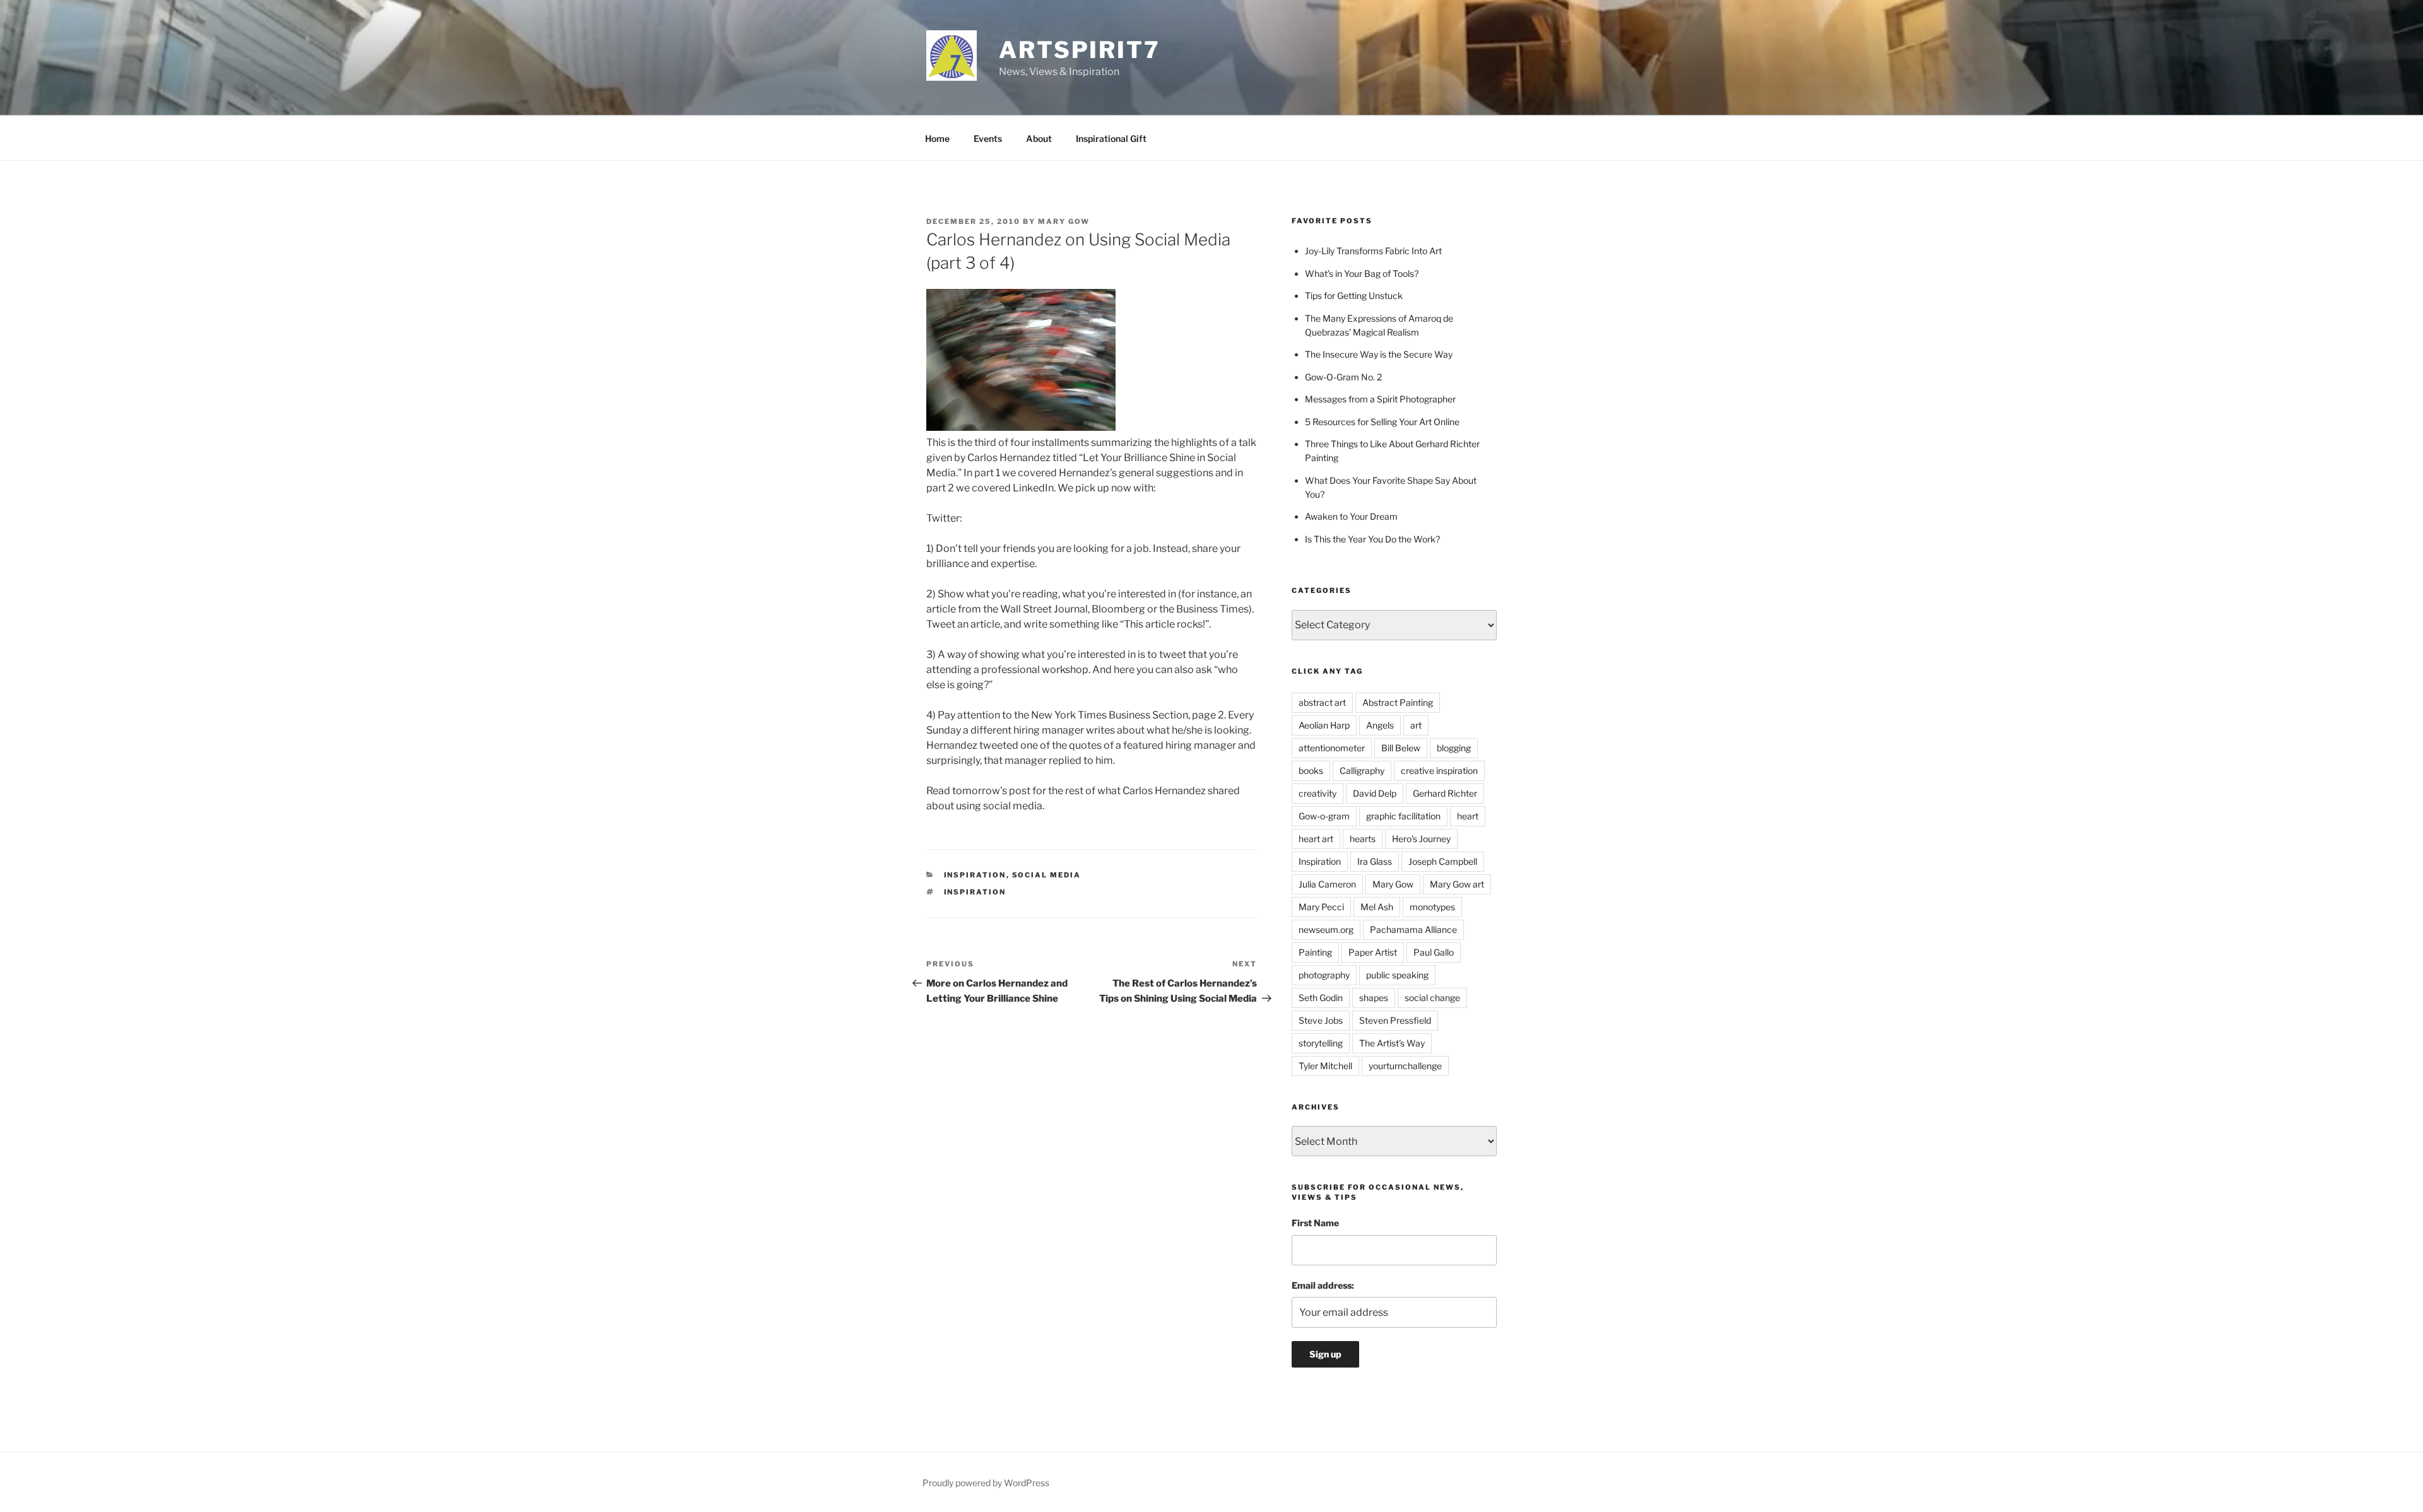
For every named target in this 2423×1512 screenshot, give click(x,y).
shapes (1374, 998)
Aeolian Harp (1324, 725)
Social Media (1047, 875)
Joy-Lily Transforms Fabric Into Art (1373, 251)
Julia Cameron (1327, 884)
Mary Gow (1064, 221)
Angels (1380, 725)
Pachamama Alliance (1413, 929)
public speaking (1397, 975)
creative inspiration (1439, 771)
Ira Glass (1375, 861)
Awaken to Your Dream (1351, 516)
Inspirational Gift (1111, 138)
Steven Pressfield (1395, 1020)
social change (1432, 998)
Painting (1315, 952)
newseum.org (1326, 929)
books (1311, 771)
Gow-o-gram (1324, 816)
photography (1324, 975)
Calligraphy (1362, 771)
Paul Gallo (1434, 952)
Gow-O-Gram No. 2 (1343, 377)
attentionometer (1332, 748)
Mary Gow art (1457, 884)
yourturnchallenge (1405, 1066)
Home (937, 138)
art (1416, 725)
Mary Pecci (1321, 907)
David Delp (1375, 793)
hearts (1363, 839)
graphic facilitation (1403, 816)
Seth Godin (1321, 998)
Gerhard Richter (1445, 793)
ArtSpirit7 (1080, 50)
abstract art (1322, 702)
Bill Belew (1401, 748)
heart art (1316, 839)
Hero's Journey (1421, 839)
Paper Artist (1373, 952)
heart (1468, 816)
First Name (1315, 1223)
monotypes (1432, 907)
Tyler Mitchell (1325, 1066)
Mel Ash (1377, 907)
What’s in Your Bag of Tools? (1362, 273)
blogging (1454, 748)
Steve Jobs (1321, 1020)
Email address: (1323, 1285)
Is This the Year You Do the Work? (1372, 539)
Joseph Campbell (1443, 861)
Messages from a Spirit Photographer (1380, 399)
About (1039, 138)
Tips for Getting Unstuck (1354, 296)
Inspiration (975, 875)
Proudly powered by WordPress (986, 1483)
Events (988, 138)
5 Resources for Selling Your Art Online (1382, 422)
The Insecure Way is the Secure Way (1379, 354)
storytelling (1321, 1043)
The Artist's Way (1392, 1043)
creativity (1318, 793)
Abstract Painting (1398, 702)
